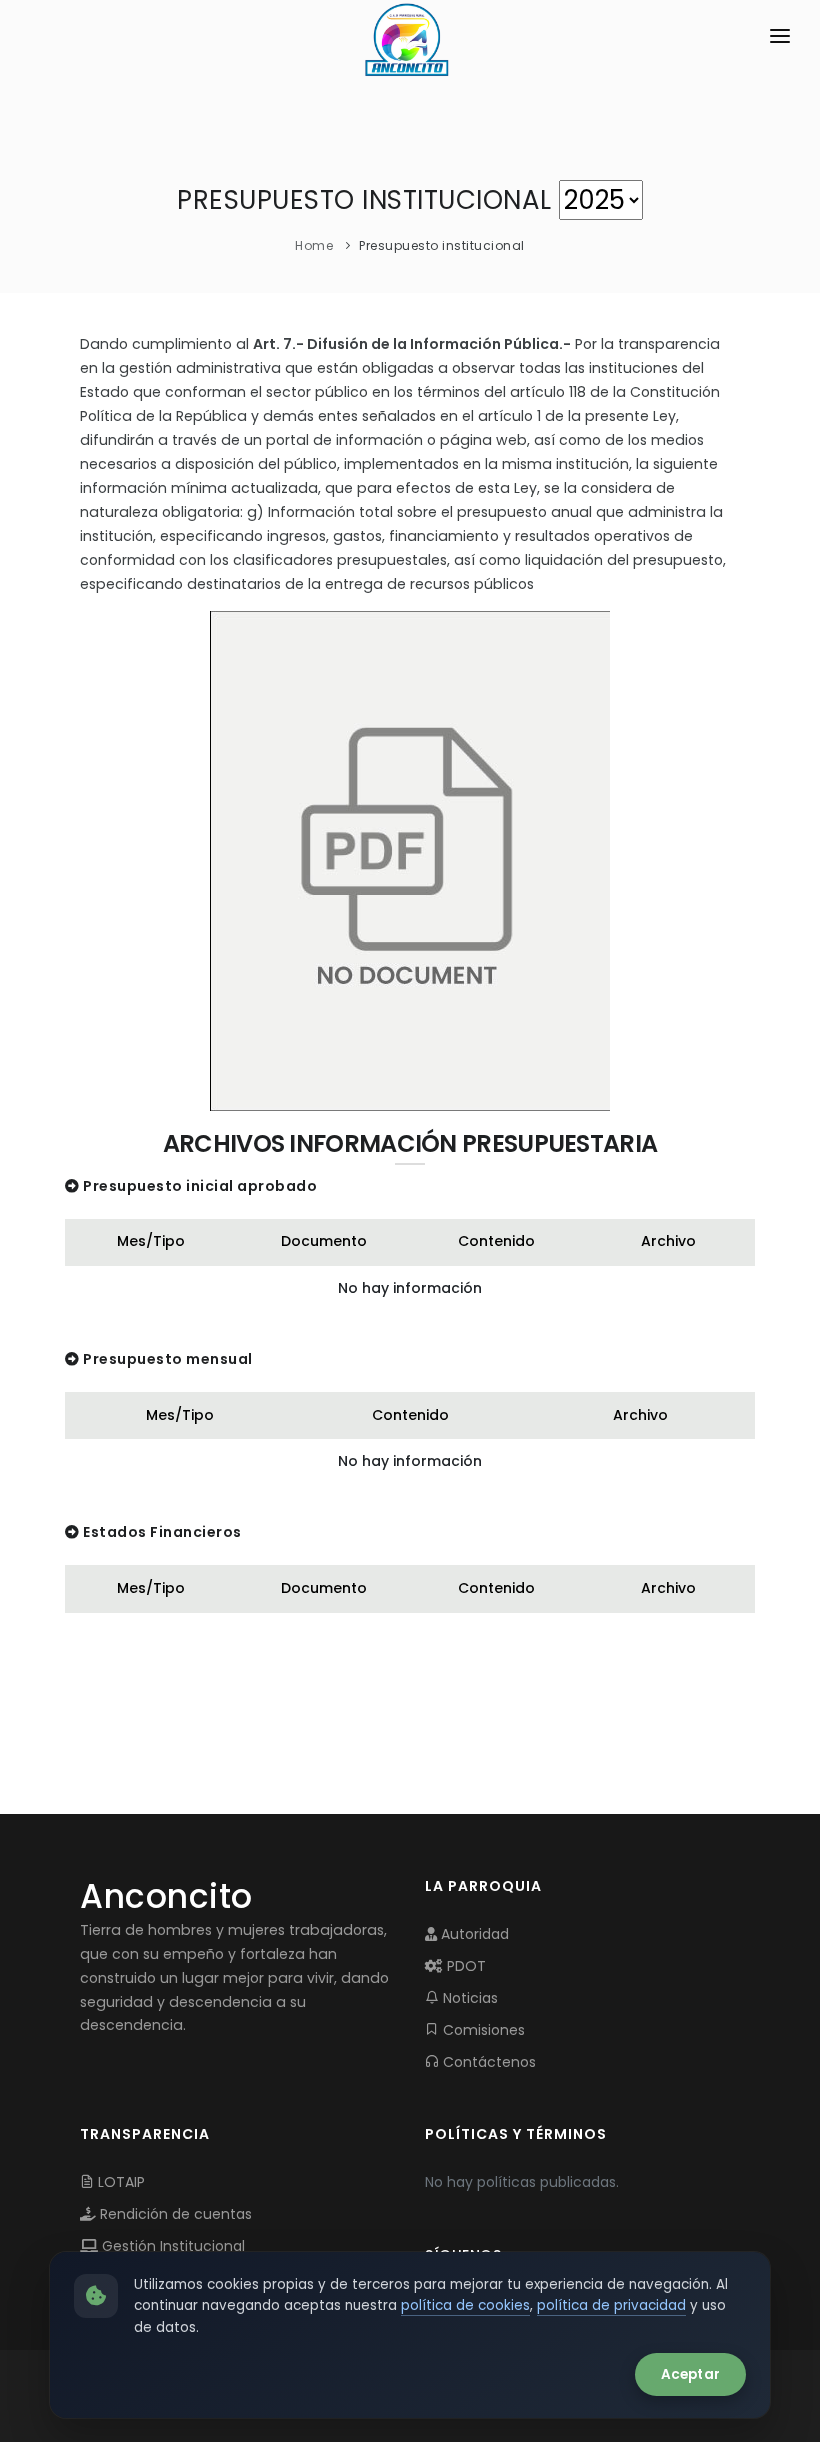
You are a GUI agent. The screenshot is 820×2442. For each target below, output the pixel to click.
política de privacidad (611, 2305)
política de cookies (465, 2305)
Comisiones (482, 2030)
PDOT (464, 1966)
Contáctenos (487, 2062)
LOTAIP (119, 2182)
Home (314, 245)
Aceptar (690, 2374)
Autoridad (473, 1934)
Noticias (468, 1998)
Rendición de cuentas (174, 2214)
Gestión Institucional (171, 2246)
